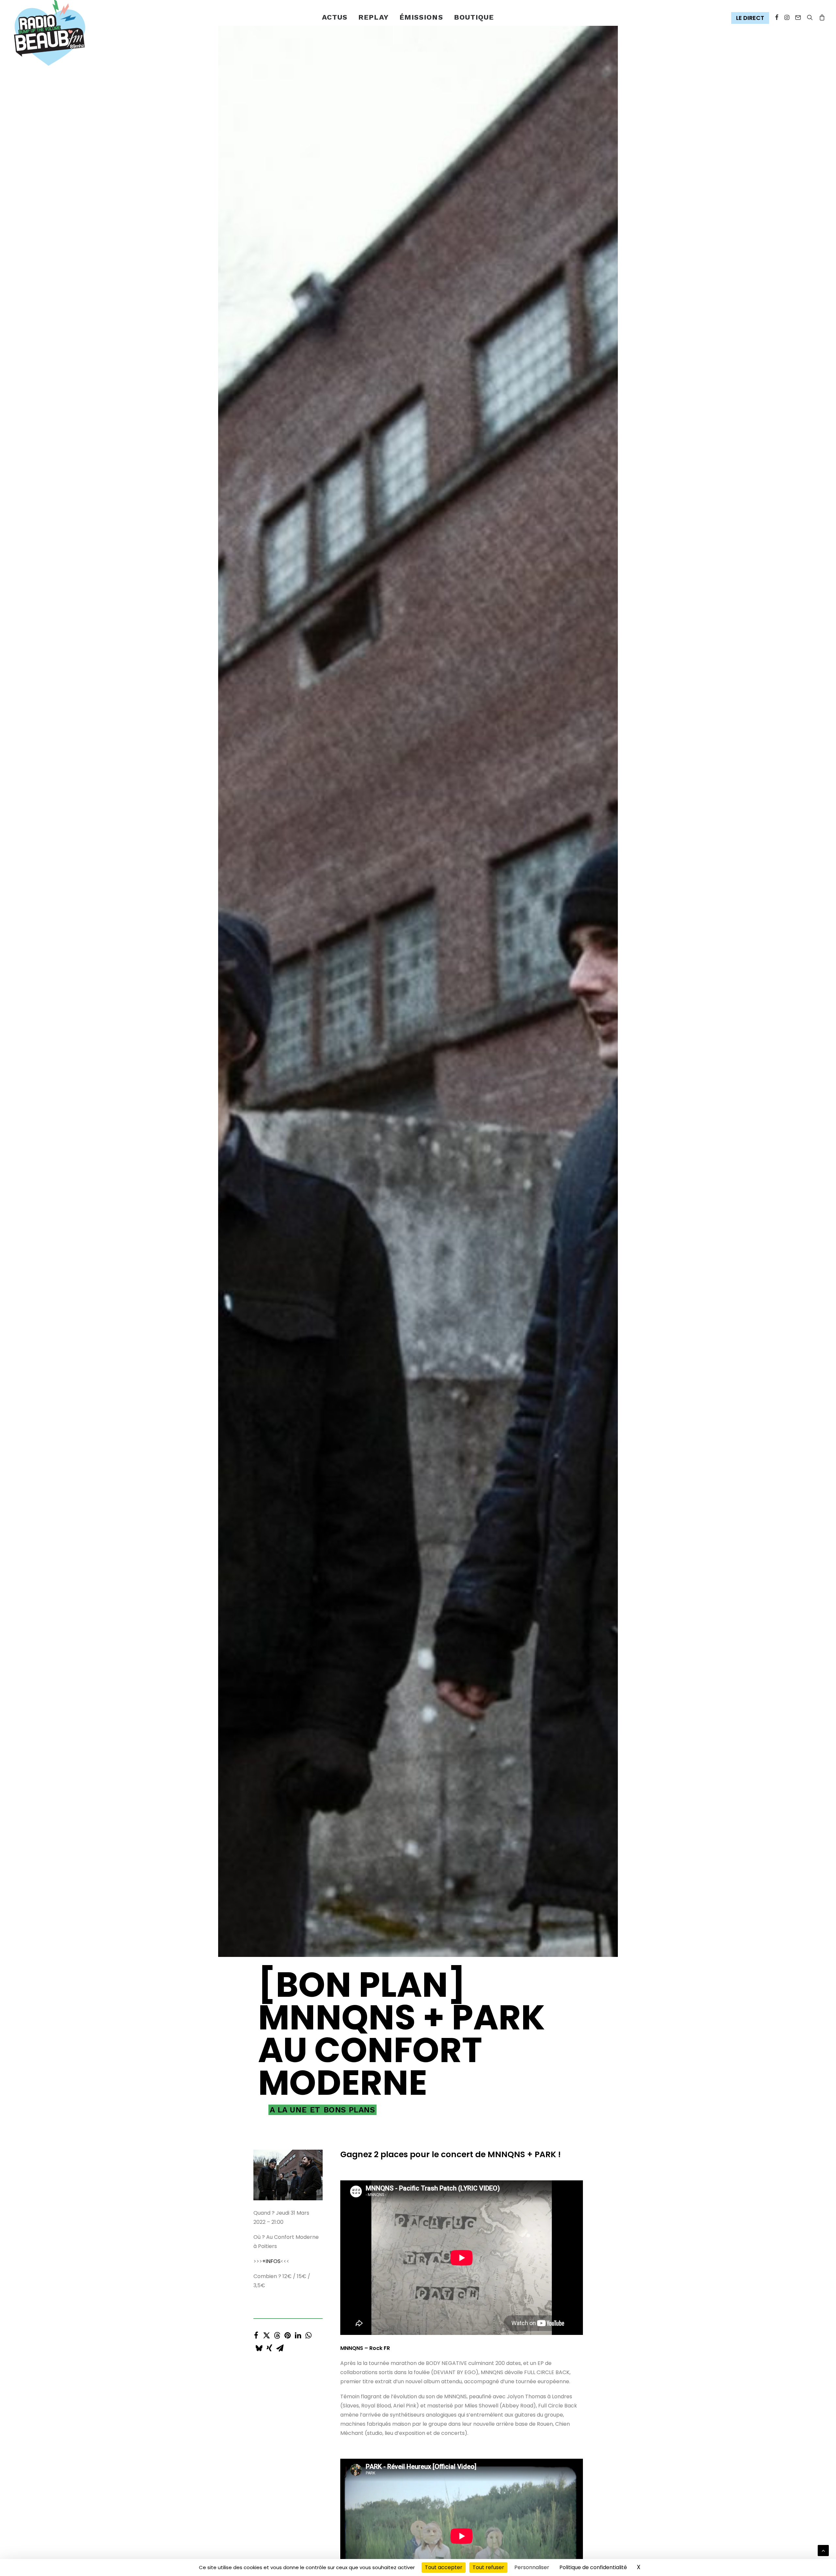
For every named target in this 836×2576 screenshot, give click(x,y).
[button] (752, 18)
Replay (373, 17)
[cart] (821, 17)
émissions (421, 17)
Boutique (474, 17)
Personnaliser (532, 2567)
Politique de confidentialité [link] (593, 2567)
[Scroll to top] (823, 2550)
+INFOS (271, 2494)
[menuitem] (335, 17)
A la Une (288, 2342)
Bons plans (349, 2342)
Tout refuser (488, 2567)
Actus (335, 17)
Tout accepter (444, 2567)
